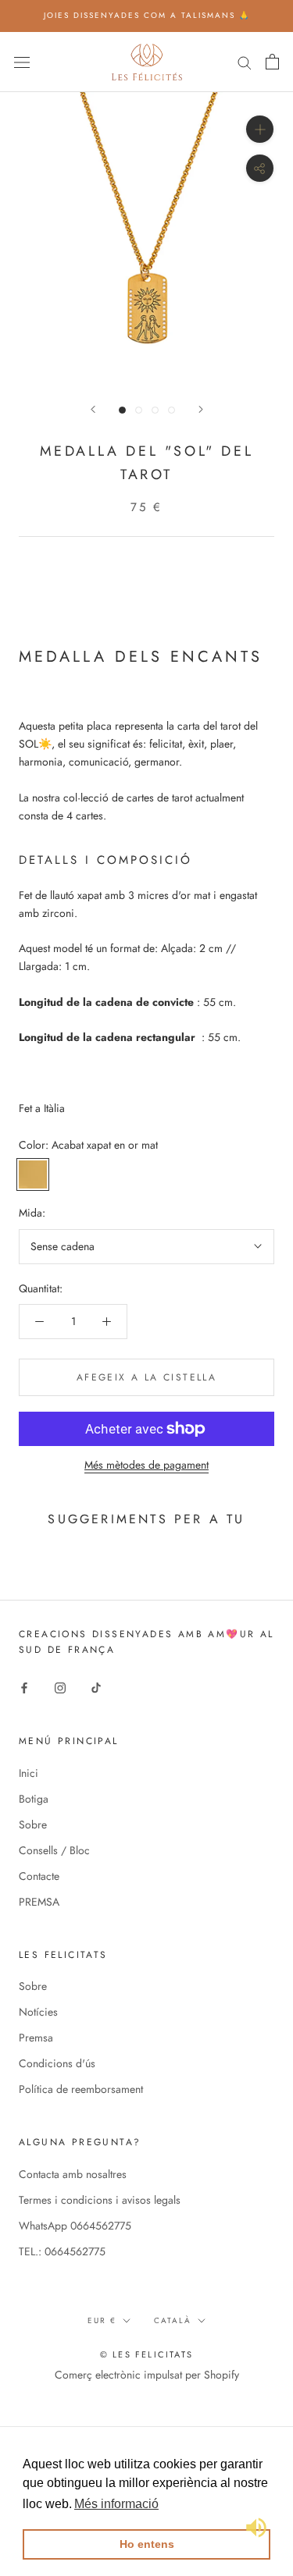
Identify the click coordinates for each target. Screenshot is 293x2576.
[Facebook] (24, 1688)
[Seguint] (201, 409)
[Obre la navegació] (22, 62)
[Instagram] (60, 1688)
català (173, 2320)
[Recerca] (245, 61)
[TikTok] (96, 1688)
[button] (116, 2504)
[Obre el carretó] (272, 62)
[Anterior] (93, 409)
